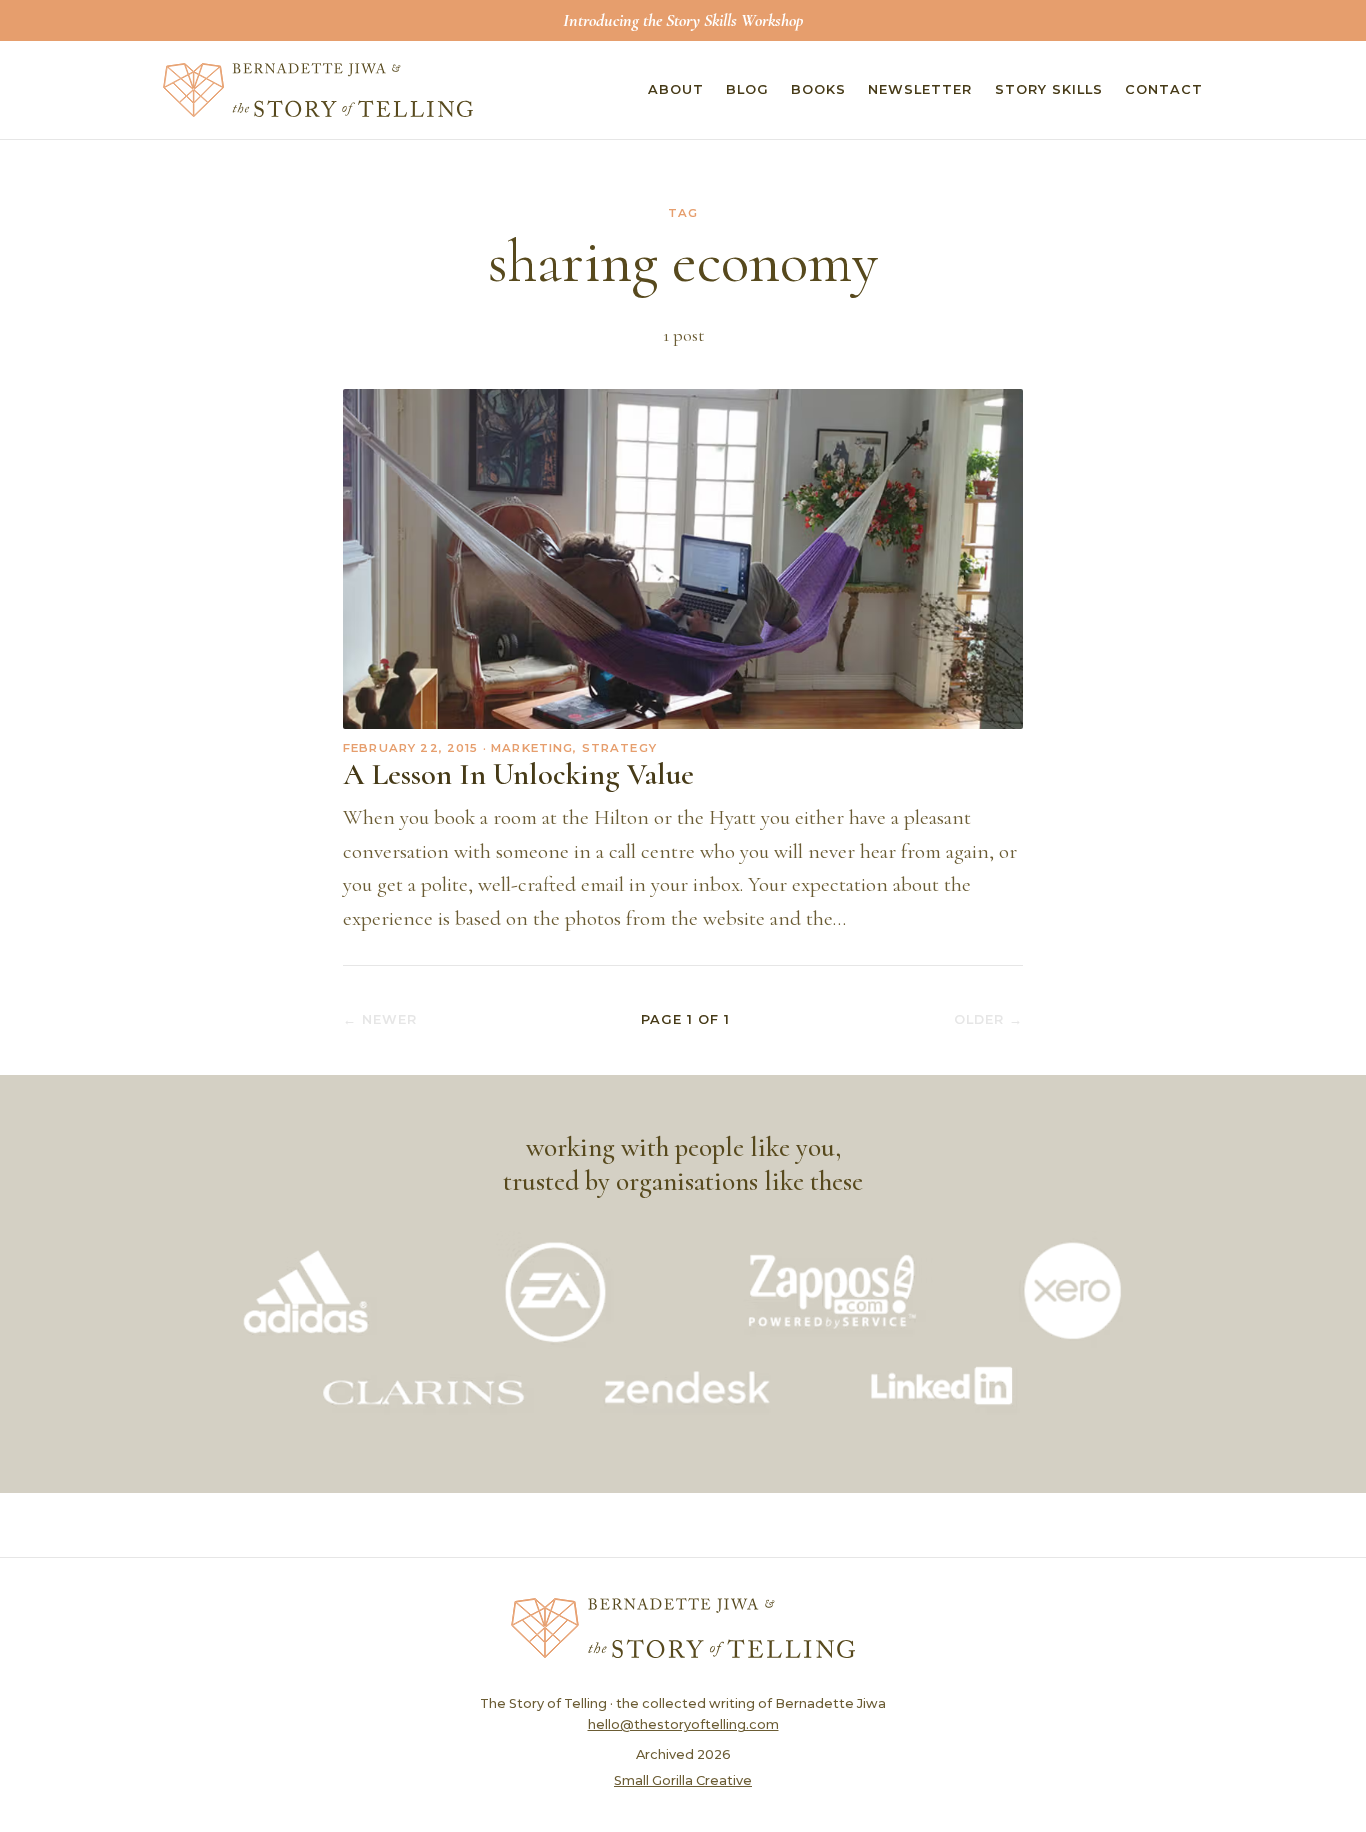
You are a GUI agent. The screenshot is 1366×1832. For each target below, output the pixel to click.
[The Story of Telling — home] (318, 90)
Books (818, 89)
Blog (747, 89)
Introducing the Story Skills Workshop (683, 20)
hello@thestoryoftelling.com (683, 1724)
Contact (1164, 89)
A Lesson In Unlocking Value (518, 774)
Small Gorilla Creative (683, 1780)
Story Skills (1049, 89)
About (676, 89)
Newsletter (920, 89)
